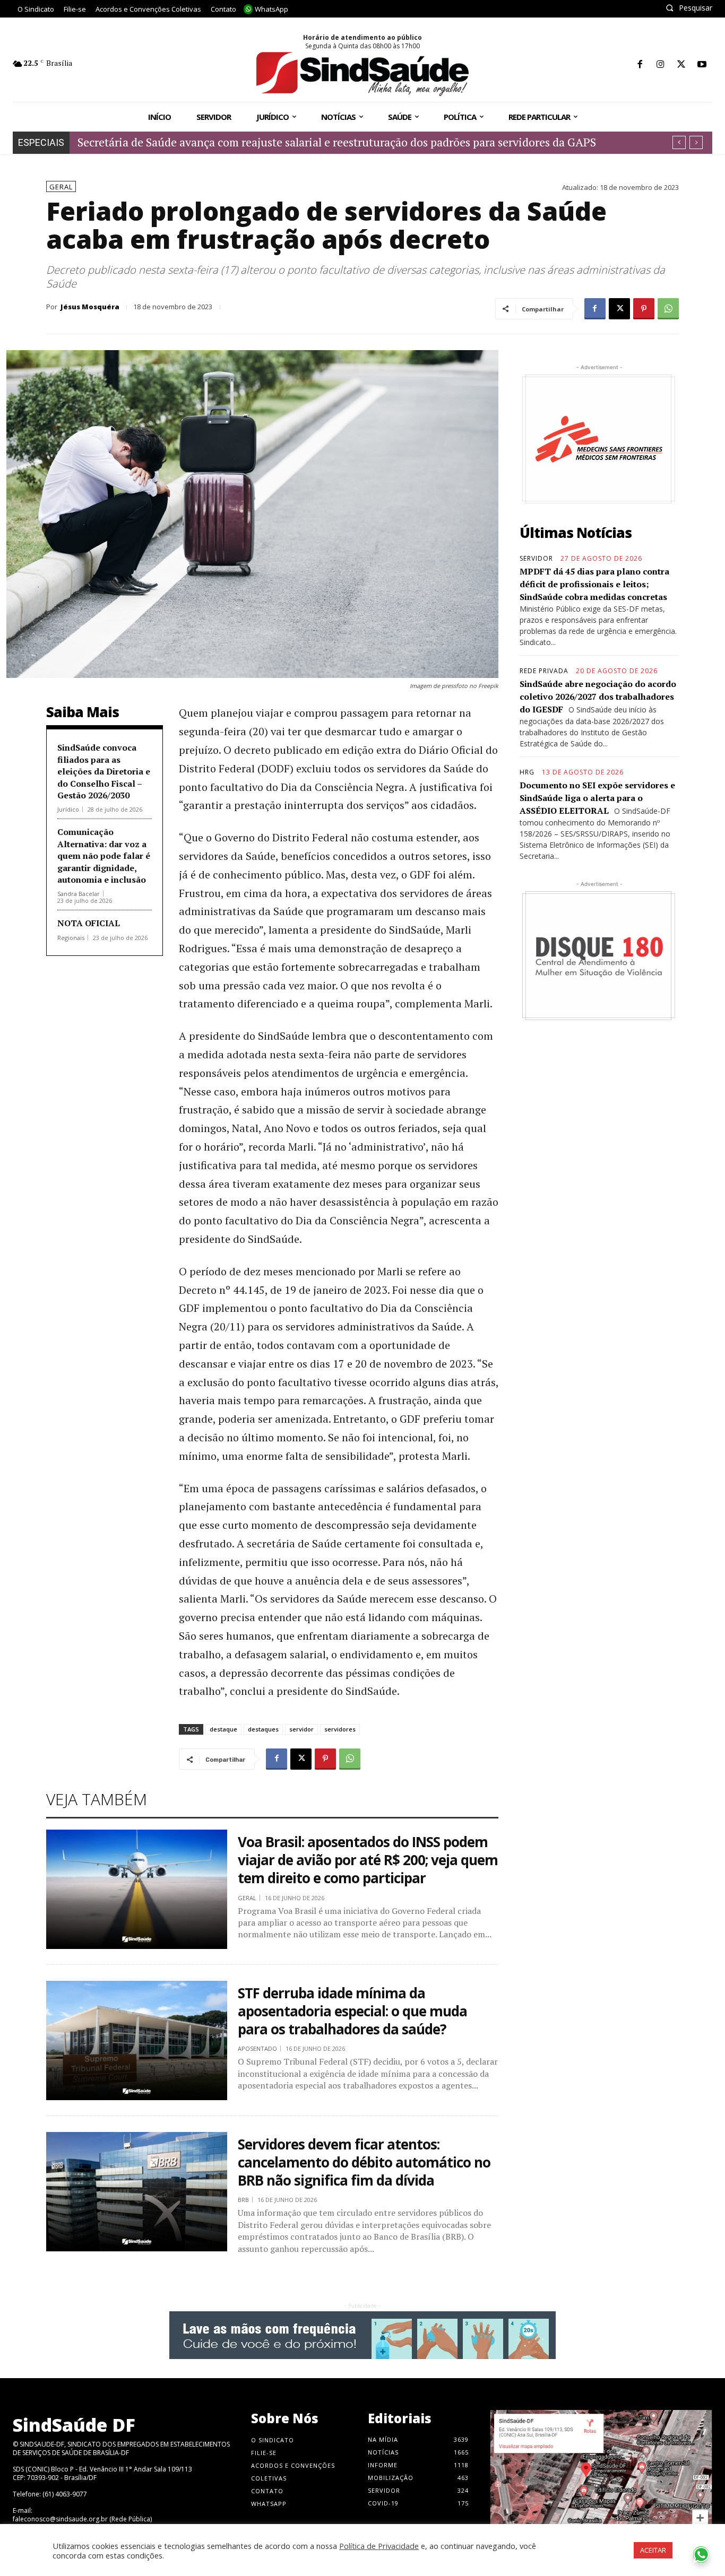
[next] (696, 142)
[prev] (679, 142)
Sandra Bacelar (79, 894)
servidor (301, 1729)
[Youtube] (702, 65)
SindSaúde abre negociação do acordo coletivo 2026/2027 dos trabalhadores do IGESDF (598, 697)
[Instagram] (661, 65)
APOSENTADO (257, 2048)
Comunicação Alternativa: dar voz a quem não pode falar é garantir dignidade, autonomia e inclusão (104, 856)
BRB (243, 2200)
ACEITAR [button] (653, 2550)
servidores (340, 1729)
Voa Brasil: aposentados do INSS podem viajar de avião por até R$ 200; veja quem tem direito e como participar (368, 1860)
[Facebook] (640, 65)
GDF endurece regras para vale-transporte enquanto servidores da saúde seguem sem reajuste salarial (335, 142)
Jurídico (68, 809)
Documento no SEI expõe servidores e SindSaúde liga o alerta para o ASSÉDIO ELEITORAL (597, 798)
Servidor (536, 559)
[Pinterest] (644, 309)
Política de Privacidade (379, 2546)
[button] (689, 8)
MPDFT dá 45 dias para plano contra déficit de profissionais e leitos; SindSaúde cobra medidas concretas (594, 584)
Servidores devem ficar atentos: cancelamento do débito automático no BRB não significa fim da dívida (364, 2162)
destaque (223, 1729)
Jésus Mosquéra (90, 307)
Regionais (71, 938)
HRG (527, 772)
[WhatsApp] (668, 309)
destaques (263, 1729)
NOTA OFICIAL (89, 923)
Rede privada (544, 671)
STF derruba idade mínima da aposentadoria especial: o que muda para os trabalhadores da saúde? (352, 2011)
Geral (61, 187)
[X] (681, 65)
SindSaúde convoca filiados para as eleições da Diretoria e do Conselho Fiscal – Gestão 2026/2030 (104, 771)
